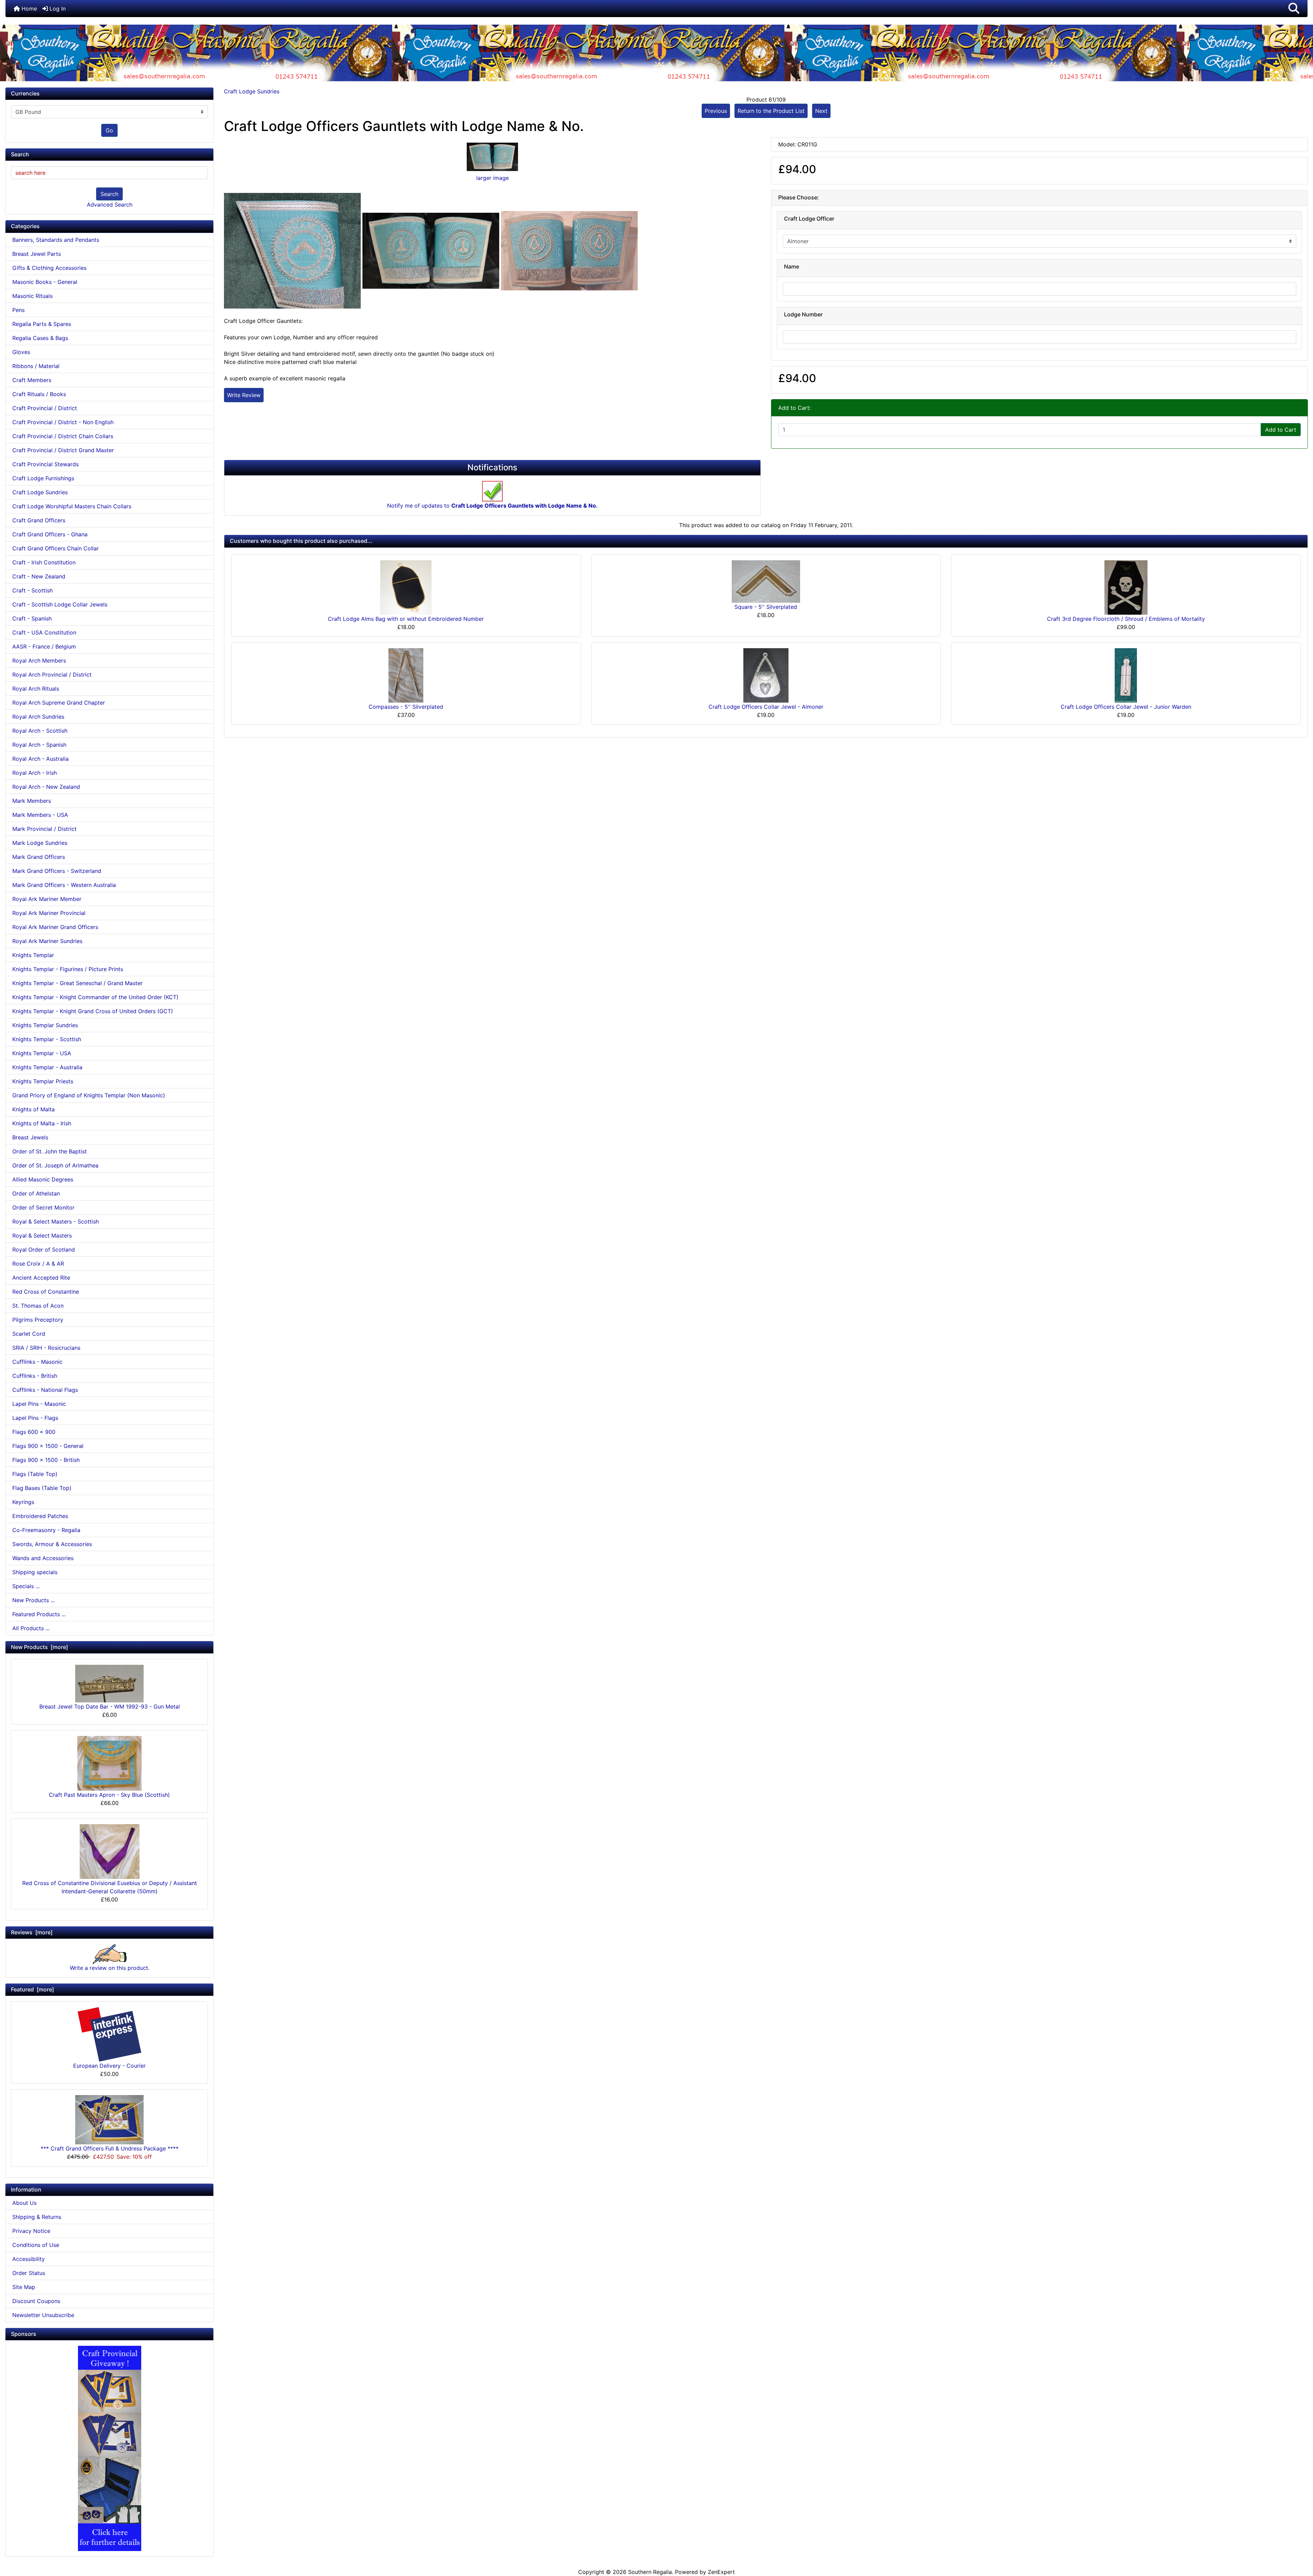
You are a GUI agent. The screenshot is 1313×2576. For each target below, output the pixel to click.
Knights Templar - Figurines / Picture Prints (68, 969)
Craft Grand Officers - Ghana (50, 534)
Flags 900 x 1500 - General (48, 1446)
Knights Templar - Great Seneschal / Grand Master (77, 983)
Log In (57, 9)
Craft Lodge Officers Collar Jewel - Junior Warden (1126, 707)
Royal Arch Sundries (38, 717)
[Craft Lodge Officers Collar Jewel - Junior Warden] (1126, 675)
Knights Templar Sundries (45, 1025)
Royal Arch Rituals (36, 689)
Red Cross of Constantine (46, 1292)
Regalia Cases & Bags (40, 338)
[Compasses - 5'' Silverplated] (406, 675)
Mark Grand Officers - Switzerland (57, 871)
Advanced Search (110, 205)
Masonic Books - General (45, 282)
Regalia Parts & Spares (42, 324)
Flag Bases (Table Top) (42, 1488)
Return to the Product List (771, 111)
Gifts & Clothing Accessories (49, 268)
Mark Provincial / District (44, 829)
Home (28, 9)
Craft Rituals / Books (39, 394)
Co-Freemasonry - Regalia (46, 1530)
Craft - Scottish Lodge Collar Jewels (60, 604)
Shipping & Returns (37, 2217)
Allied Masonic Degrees (43, 1179)
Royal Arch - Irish (35, 773)
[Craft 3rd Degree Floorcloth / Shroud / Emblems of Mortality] (1126, 587)
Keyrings (23, 1502)
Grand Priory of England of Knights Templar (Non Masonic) (89, 1095)
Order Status (29, 2273)
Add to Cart (1281, 430)
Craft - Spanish (32, 618)
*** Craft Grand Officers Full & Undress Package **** (110, 2148)
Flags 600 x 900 (34, 1432)
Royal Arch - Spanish (39, 745)
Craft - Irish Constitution (44, 562)
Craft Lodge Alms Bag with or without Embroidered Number (406, 619)
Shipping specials (35, 1572)
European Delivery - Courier (109, 2066)
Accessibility (29, 2259)
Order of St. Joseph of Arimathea (55, 1165)
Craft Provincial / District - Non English (63, 422)
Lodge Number (803, 315)
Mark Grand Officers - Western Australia (64, 885)
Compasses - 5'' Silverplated (406, 707)
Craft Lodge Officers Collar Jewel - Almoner (766, 707)
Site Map (24, 2287)
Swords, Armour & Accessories (52, 1544)
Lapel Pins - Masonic (39, 1404)
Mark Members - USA (40, 815)
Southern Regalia (650, 2572)
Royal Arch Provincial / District (52, 675)
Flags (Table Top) (35, 1474)
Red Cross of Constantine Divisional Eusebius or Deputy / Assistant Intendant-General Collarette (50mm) (110, 1887)
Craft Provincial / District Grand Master (63, 450)
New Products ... (34, 1600)
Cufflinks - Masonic (37, 1362)
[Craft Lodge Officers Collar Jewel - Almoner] (766, 675)
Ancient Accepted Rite (41, 1278)
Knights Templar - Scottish (47, 1039)
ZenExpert (721, 2572)
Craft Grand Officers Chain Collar (56, 548)
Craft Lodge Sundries (252, 91)
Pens (18, 310)
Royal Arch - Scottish (40, 731)
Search (109, 194)
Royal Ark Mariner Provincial (49, 913)
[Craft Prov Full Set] (110, 2448)
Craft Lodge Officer (809, 219)
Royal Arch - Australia (41, 759)
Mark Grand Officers (39, 857)
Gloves (21, 352)
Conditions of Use (36, 2245)
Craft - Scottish (32, 590)
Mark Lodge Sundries (40, 843)
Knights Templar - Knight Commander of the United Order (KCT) (95, 997)
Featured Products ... (39, 1614)
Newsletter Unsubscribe (43, 2315)
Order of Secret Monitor (43, 1207)
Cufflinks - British (35, 1376)
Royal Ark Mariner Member (47, 899)
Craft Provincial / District (45, 408)
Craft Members (32, 380)
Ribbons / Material (36, 366)
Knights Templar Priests (43, 1081)
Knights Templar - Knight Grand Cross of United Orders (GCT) (93, 1011)
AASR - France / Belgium (44, 646)
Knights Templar (33, 955)
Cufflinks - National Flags (45, 1390)
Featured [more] (32, 1989)
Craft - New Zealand (39, 576)
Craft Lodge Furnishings (43, 478)
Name (792, 267)
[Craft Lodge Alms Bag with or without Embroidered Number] (406, 587)
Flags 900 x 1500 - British (46, 1460)
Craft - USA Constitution (44, 632)
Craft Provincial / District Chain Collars (63, 436)
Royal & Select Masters (42, 1235)
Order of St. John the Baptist (50, 1151)
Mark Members (32, 801)
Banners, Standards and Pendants (56, 240)
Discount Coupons (36, 2301)
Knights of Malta (34, 1109)
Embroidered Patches (40, 1516)
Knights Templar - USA (42, 1053)
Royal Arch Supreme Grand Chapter (59, 703)
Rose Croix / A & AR (38, 1264)
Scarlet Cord (29, 1334)
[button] (1294, 9)
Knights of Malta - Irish (42, 1123)
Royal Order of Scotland (44, 1250)
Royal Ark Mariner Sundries (47, 941)
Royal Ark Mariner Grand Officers (55, 927)
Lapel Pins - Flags (35, 1418)
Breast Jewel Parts (37, 254)
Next (821, 111)
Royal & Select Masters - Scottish (56, 1221)
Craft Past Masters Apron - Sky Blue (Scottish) (109, 1795)
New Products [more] (39, 1647)
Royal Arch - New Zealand (46, 787)
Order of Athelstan (36, 1193)
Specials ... (26, 1586)
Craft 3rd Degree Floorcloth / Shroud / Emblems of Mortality (1126, 619)
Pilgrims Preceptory (38, 1320)
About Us (24, 2203)
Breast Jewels (30, 1137)
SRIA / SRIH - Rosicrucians (46, 1348)
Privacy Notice (31, 2231)
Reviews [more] (32, 1932)
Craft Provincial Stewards (45, 464)
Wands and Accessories (43, 1558)
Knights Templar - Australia (47, 1067)
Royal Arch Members (39, 661)
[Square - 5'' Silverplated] (766, 581)
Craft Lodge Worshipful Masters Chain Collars (72, 506)
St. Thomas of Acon (38, 1306)
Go (109, 130)
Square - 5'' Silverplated (766, 607)
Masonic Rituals (32, 296)
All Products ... (31, 1628)
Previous (716, 111)
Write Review (244, 395)
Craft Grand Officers (39, 520)
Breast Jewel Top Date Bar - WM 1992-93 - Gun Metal (110, 1707)
